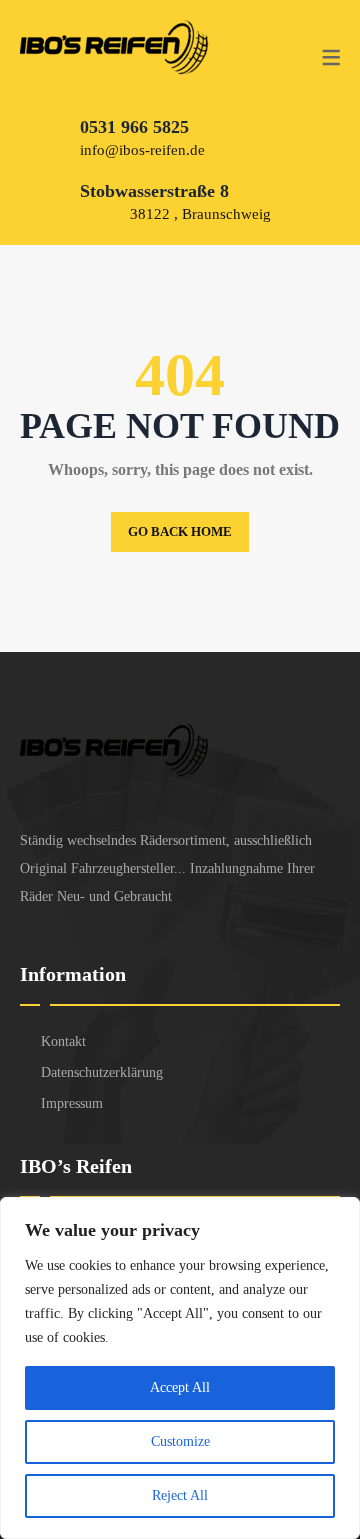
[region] (180, 1368)
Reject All (180, 1495)
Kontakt (63, 1041)
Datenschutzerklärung (102, 1072)
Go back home (180, 531)
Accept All (180, 1387)
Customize (180, 1441)
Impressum (72, 1103)
